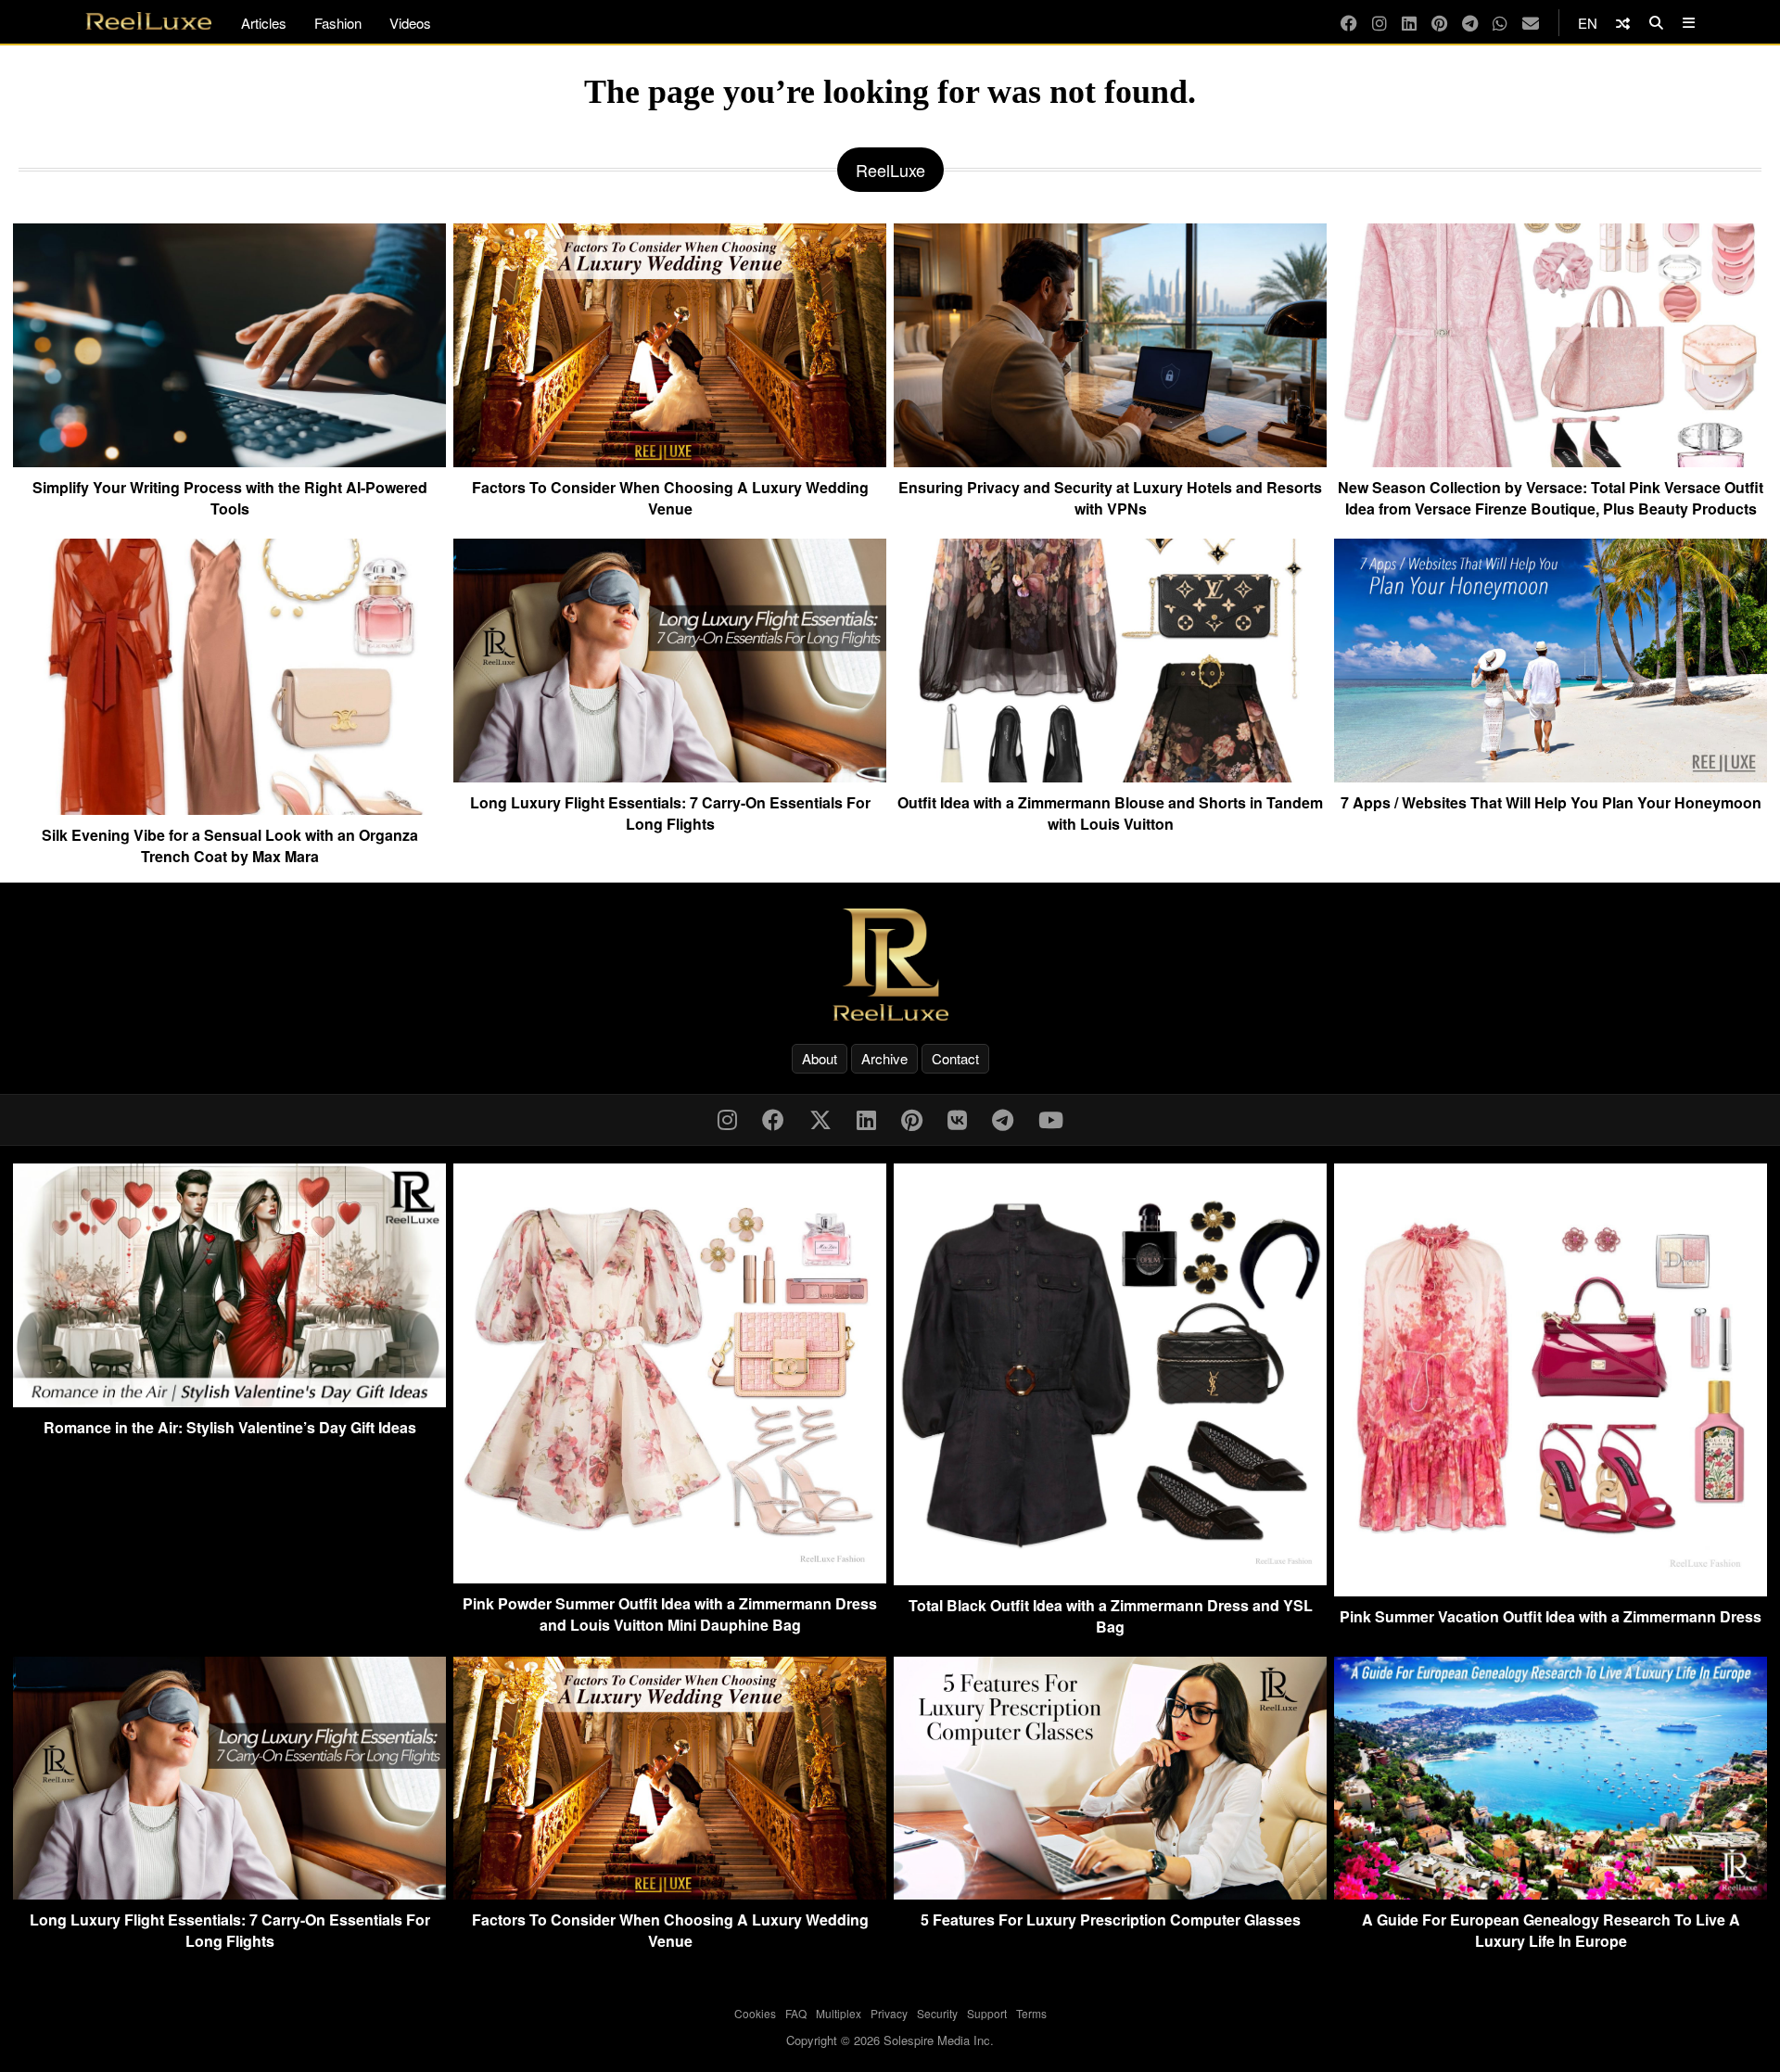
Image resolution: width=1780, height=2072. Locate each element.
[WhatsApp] (1500, 23)
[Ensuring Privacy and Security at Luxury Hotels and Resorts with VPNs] (1110, 460)
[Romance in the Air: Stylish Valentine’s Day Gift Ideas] (229, 1401)
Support (987, 2013)
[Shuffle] (1623, 23)
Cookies (755, 2013)
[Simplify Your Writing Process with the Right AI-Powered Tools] (229, 460)
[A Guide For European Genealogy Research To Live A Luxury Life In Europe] (1551, 1894)
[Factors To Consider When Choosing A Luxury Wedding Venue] (670, 460)
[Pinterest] (1439, 23)
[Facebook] (1349, 23)
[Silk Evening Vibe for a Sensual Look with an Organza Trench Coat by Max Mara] (229, 807)
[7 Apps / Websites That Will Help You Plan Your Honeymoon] (1551, 775)
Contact (955, 1058)
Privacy (889, 2013)
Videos (410, 23)
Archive (884, 1058)
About (820, 1058)
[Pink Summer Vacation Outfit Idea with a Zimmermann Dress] (1551, 1590)
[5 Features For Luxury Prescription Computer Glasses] (1110, 1894)
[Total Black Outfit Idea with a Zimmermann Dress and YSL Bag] (1110, 1579)
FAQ (796, 2013)
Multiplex (839, 2013)
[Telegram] (1470, 23)
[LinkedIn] (1409, 23)
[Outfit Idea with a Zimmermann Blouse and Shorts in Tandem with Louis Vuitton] (1110, 775)
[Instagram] (1379, 23)
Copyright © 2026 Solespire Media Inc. (890, 2040)
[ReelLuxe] (890, 965)
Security (937, 2013)
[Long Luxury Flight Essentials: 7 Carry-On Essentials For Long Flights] (670, 775)
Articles (264, 23)
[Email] (1531, 23)
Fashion (338, 23)
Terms (1031, 2013)
